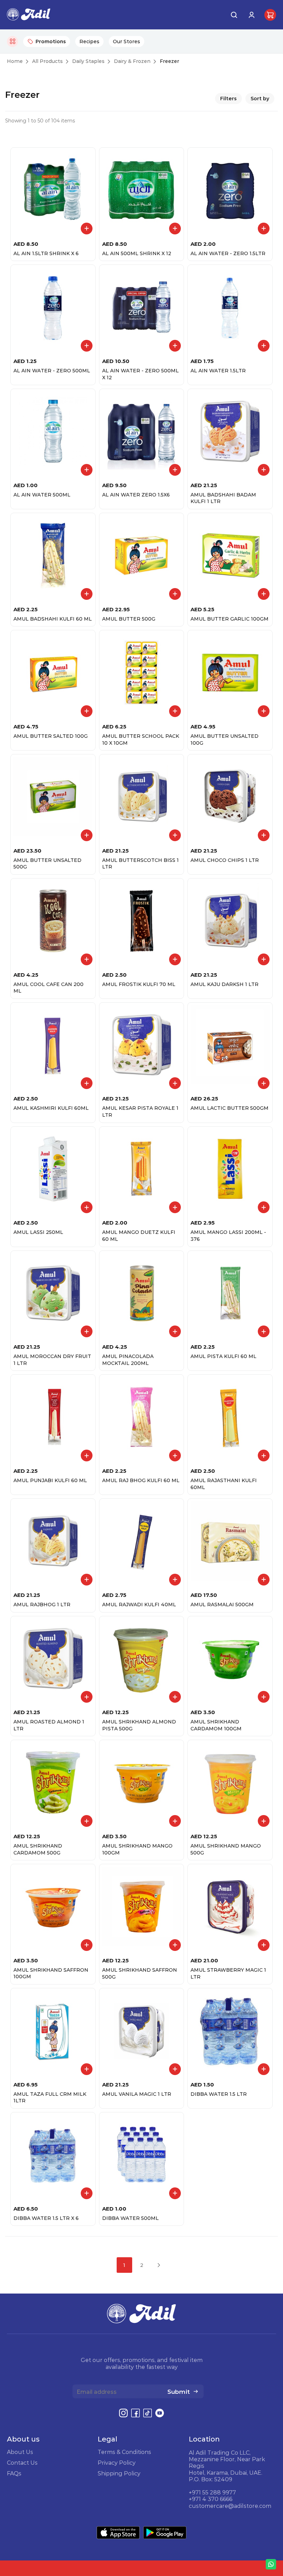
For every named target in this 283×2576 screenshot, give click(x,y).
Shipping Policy (119, 2473)
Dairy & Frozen (132, 61)
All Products (47, 61)
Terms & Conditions (124, 2452)
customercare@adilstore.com (230, 2506)
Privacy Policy (117, 2463)
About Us (20, 2452)
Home (15, 61)
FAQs (14, 2473)
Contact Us (22, 2463)
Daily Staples (88, 61)
